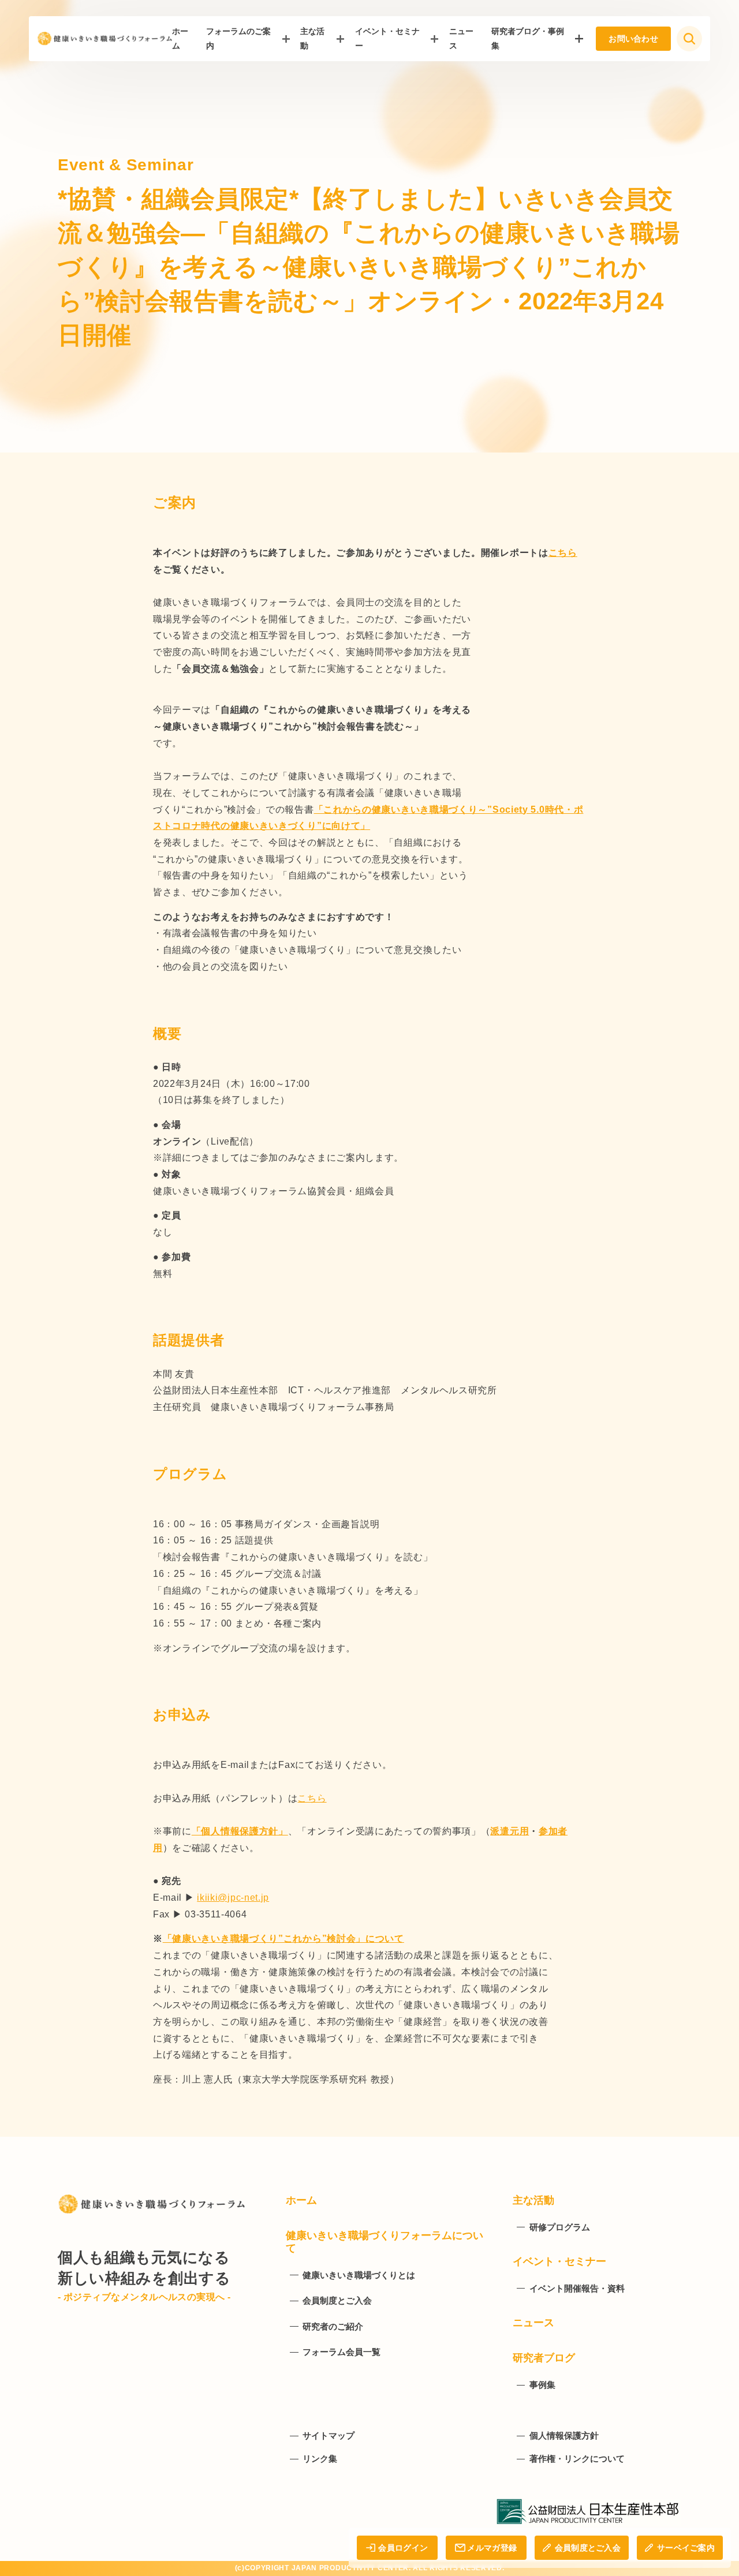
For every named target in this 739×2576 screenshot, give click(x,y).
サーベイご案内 (686, 2548)
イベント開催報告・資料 (577, 2288)
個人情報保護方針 (564, 2435)
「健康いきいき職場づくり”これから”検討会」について (283, 1938)
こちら (563, 553)
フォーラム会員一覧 (341, 2352)
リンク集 (320, 2459)
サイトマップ (329, 2435)
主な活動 (312, 38)
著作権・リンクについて (577, 2459)
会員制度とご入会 (588, 2548)
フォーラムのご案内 (238, 38)
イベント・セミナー (387, 38)
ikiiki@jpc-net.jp (233, 1898)
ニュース (533, 2323)
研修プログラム (560, 2227)
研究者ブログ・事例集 (528, 38)
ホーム (301, 2200)
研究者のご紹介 (333, 2326)
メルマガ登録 (492, 2548)
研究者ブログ (544, 2358)
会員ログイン (403, 2548)
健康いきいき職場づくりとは (359, 2275)
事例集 (542, 2385)
